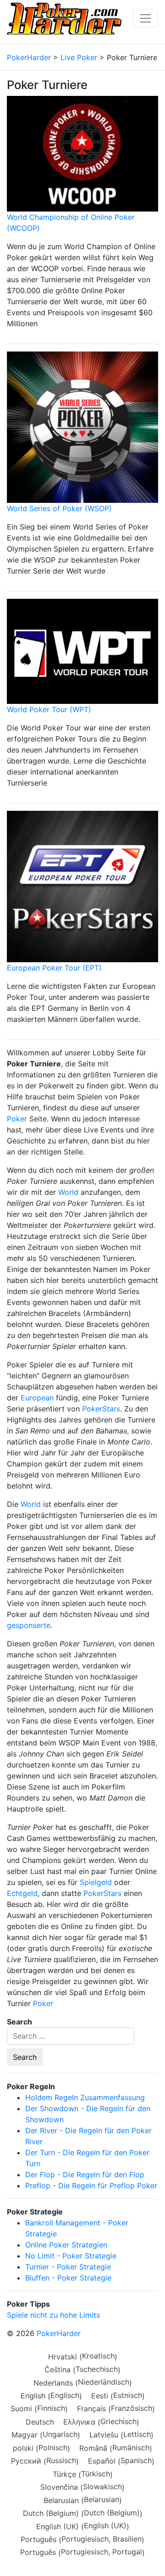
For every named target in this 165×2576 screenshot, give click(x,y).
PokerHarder (59, 2333)
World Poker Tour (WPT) (49, 709)
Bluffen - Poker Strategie (68, 2278)
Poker (17, 1119)
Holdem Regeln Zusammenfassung (85, 2097)
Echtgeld (22, 1893)
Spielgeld (96, 1882)
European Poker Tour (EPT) (54, 968)
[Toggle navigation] (145, 18)
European (37, 1398)
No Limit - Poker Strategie (71, 2256)
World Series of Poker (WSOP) (59, 508)
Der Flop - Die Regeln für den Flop (85, 2175)
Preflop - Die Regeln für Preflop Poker (91, 2186)
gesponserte (29, 1625)
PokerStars (102, 1893)
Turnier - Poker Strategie (68, 2267)
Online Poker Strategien (66, 2245)
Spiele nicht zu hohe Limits (53, 2315)
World (68, 1192)
